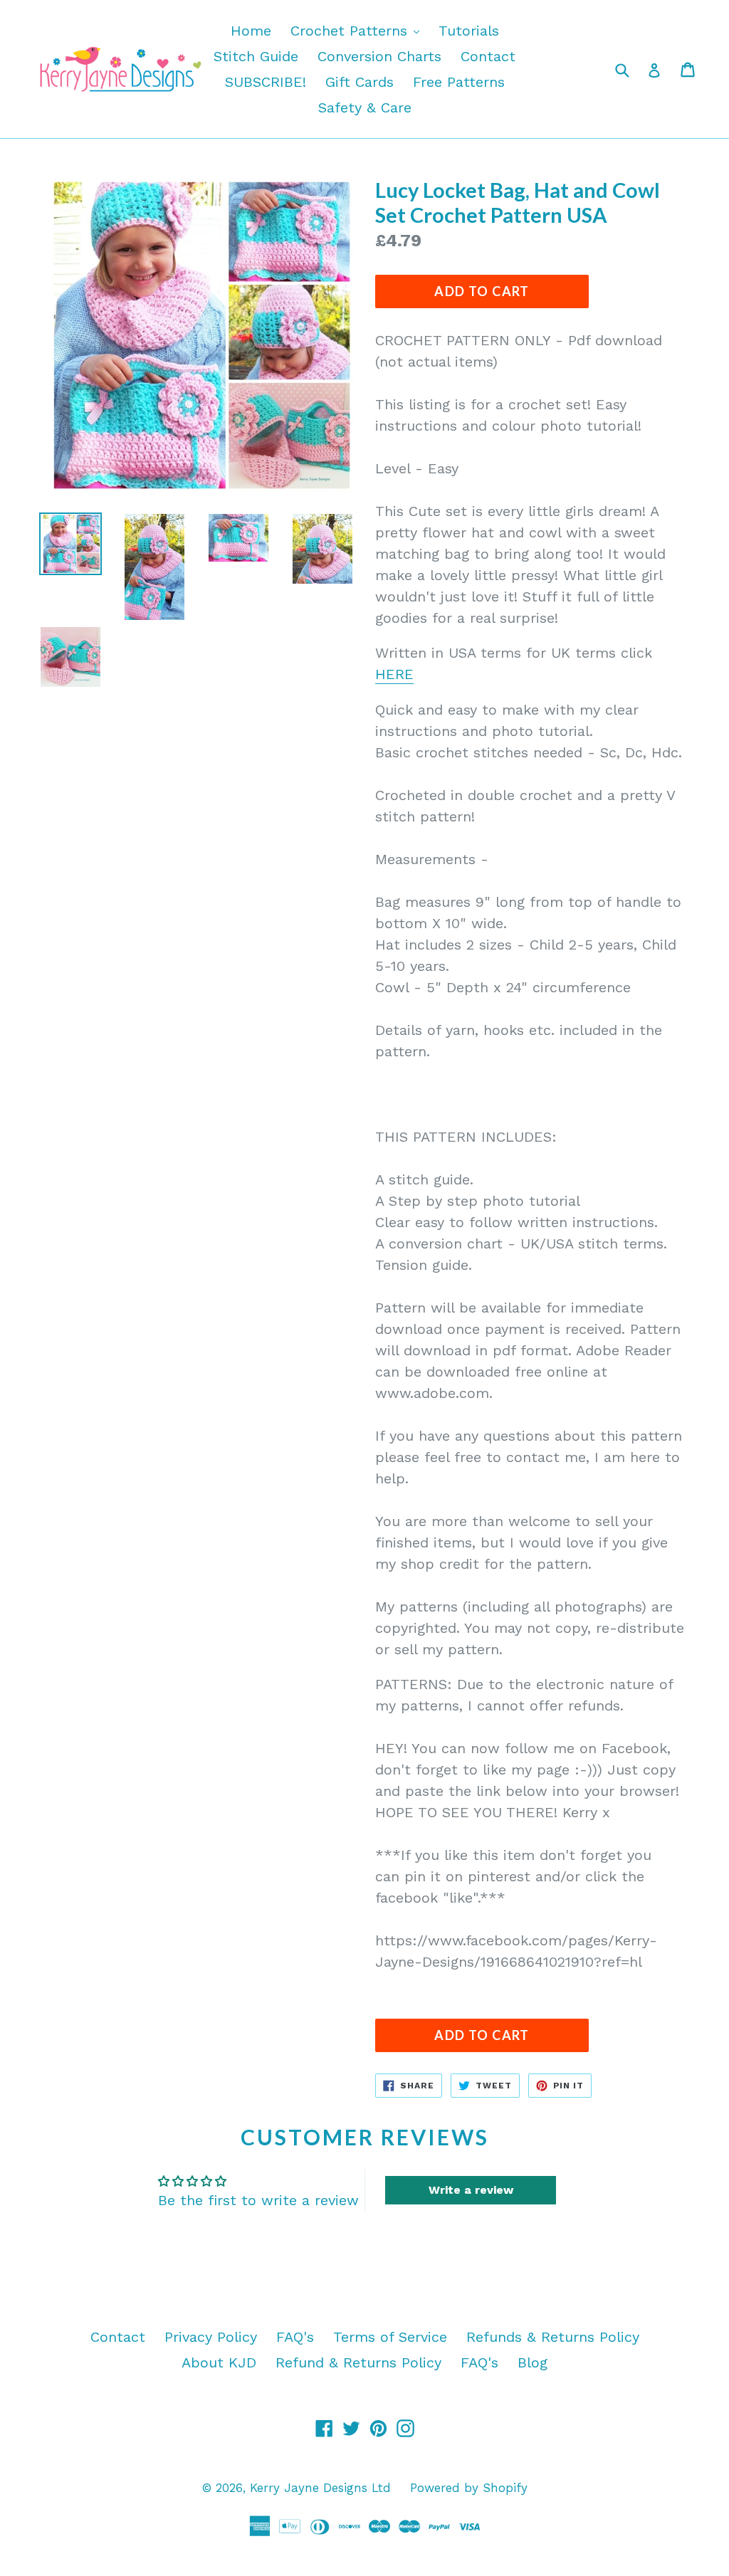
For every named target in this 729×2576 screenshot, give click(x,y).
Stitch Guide (256, 56)
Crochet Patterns (358, 30)
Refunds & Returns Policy (553, 2337)
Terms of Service (390, 2337)
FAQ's (295, 2337)
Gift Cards (360, 82)
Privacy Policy (211, 2337)
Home (251, 31)
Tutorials (469, 31)
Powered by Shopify (469, 2488)
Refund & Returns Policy (358, 2362)
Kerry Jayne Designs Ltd (320, 2488)
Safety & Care (365, 107)
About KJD (219, 2362)
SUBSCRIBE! (266, 82)
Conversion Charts (379, 56)
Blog (533, 2362)
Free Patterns (459, 82)
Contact (488, 56)
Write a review (471, 2190)
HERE (394, 674)
